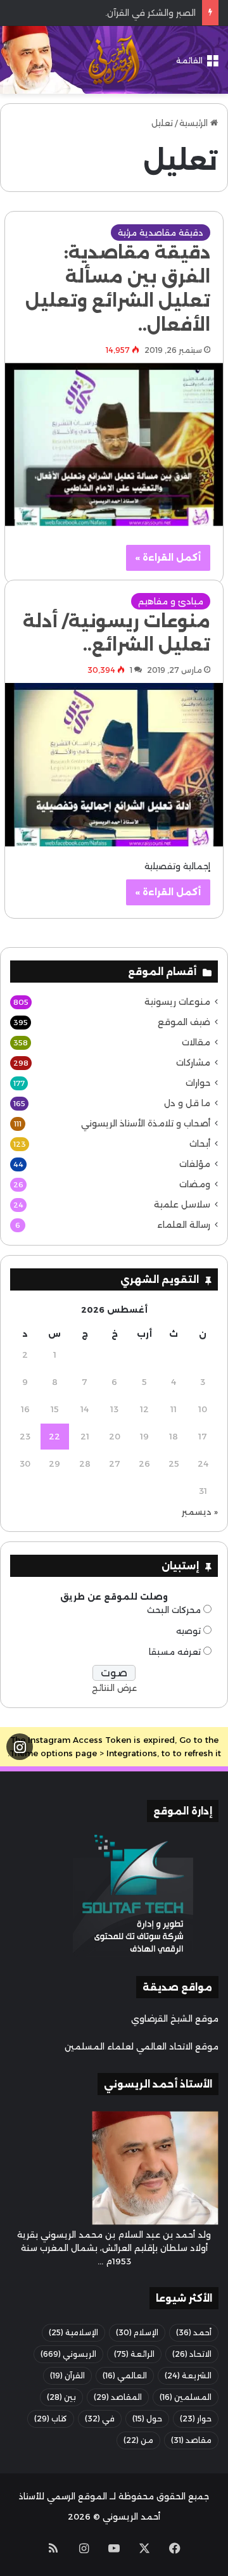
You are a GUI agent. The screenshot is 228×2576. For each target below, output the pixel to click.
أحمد (194, 2332)
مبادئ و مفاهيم (171, 601)
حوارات (198, 1083)
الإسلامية (73, 2332)
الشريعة (188, 2375)
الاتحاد (192, 2354)
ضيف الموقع (184, 1022)
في (100, 2419)
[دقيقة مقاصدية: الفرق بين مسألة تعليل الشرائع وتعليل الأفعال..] (114, 445)
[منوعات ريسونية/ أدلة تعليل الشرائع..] (114, 765)
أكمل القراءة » (168, 558)
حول (147, 2419)
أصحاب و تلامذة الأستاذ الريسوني (146, 1123)
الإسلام (137, 2332)
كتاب (51, 2419)
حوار (196, 2419)
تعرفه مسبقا (175, 1652)
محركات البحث (174, 1610)
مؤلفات (195, 1164)
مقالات (196, 1042)
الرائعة (134, 2354)
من (138, 2440)
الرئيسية (195, 123)
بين (61, 2397)
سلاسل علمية (182, 1204)
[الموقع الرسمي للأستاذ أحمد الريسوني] (114, 60)
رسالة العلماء (184, 1225)
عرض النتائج (114, 1688)
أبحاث (200, 1144)
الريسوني (68, 2354)
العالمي (125, 2375)
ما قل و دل (187, 1103)
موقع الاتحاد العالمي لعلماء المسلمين (142, 2046)
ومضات (195, 1184)
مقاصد (191, 2440)
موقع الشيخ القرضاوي (175, 2018)
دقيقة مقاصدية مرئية (161, 233)
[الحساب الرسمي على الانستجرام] (20, 1747)
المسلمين (186, 2397)
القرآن (67, 2375)
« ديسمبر (200, 1512)
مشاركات (193, 1062)
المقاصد (118, 2397)
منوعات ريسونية (177, 1002)
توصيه (188, 1631)
